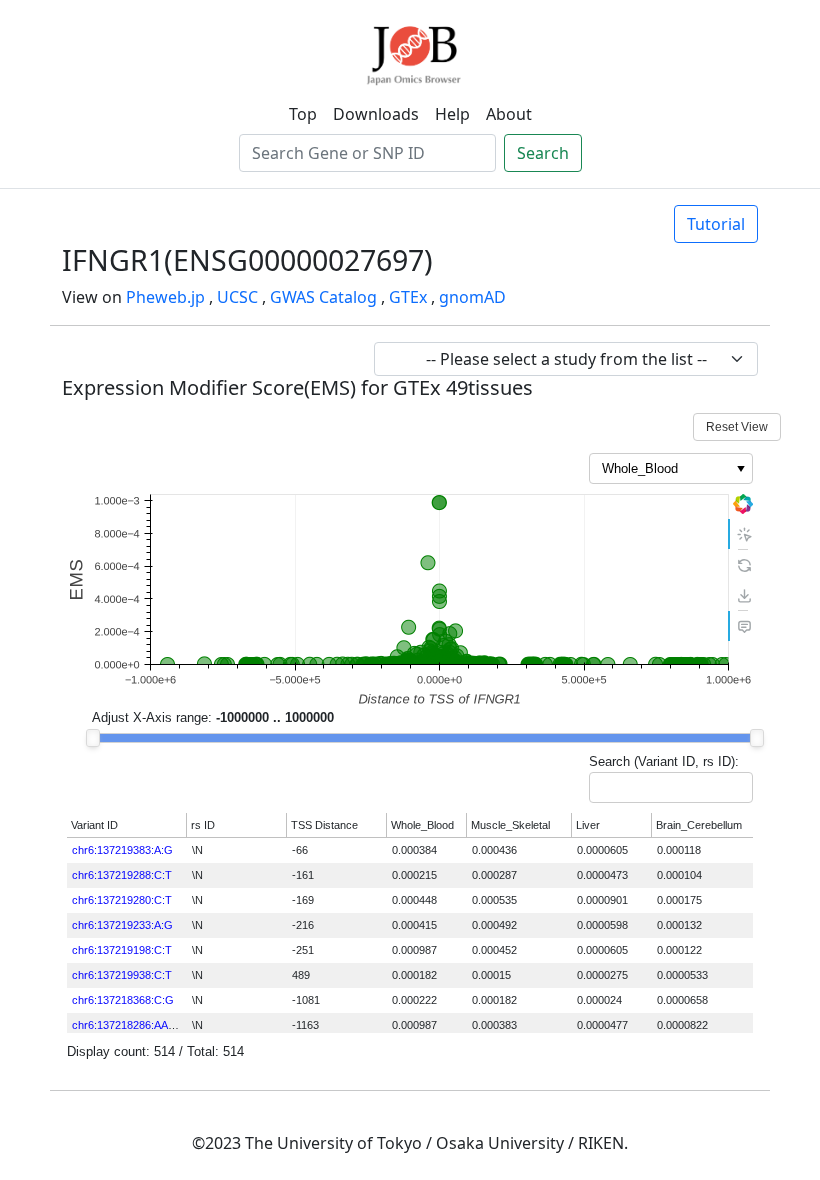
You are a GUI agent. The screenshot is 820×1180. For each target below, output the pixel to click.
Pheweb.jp (165, 297)
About (509, 114)
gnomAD (472, 297)
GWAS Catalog (323, 297)
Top (303, 114)
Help (452, 114)
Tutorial (716, 224)
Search (543, 153)
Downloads (376, 114)
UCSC (237, 297)
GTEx (408, 297)
